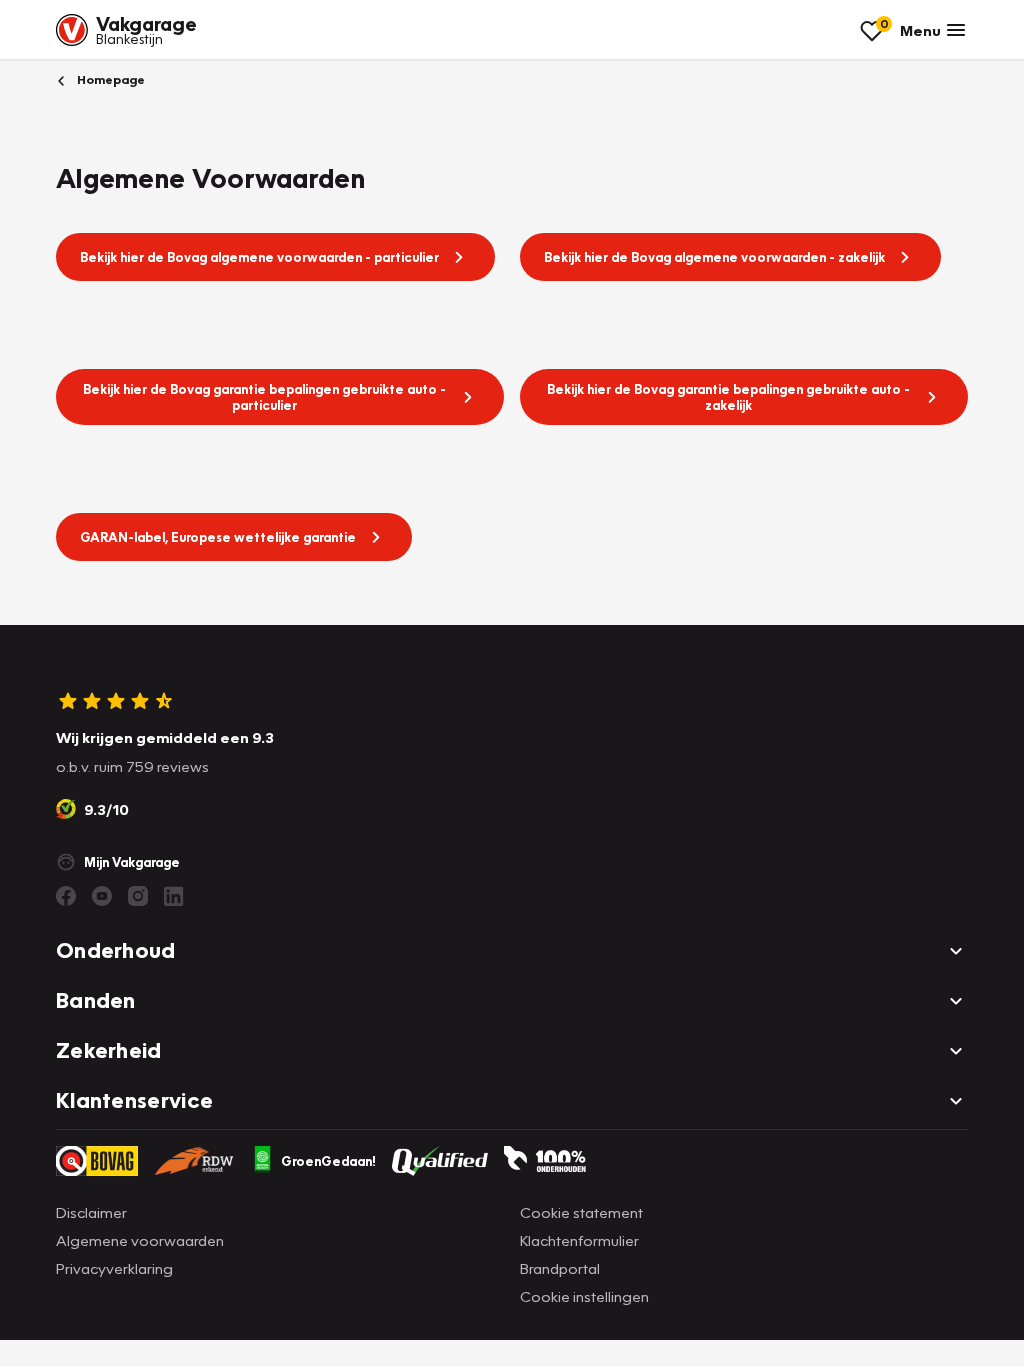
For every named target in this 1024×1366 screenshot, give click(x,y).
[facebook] (66, 896)
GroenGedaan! (328, 1161)
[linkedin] (174, 896)
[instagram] (138, 896)
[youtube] (102, 896)
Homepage (109, 79)
